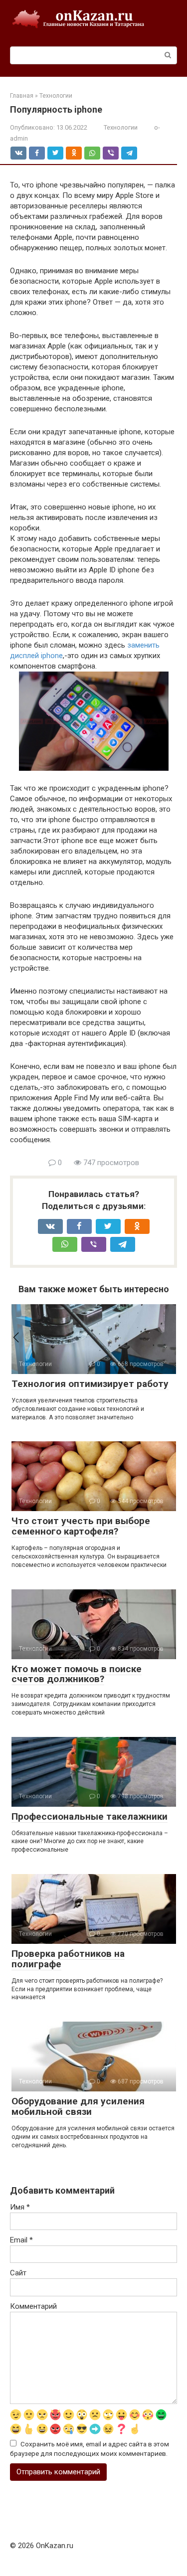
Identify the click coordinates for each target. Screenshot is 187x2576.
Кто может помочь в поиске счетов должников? (77, 1674)
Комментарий (33, 2306)
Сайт (18, 2273)
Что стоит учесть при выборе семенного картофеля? (81, 1526)
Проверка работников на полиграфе (68, 1959)
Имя (20, 2207)
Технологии (121, 127)
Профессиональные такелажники (90, 1816)
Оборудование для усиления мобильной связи (78, 2106)
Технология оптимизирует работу (90, 1384)
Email (21, 2240)
